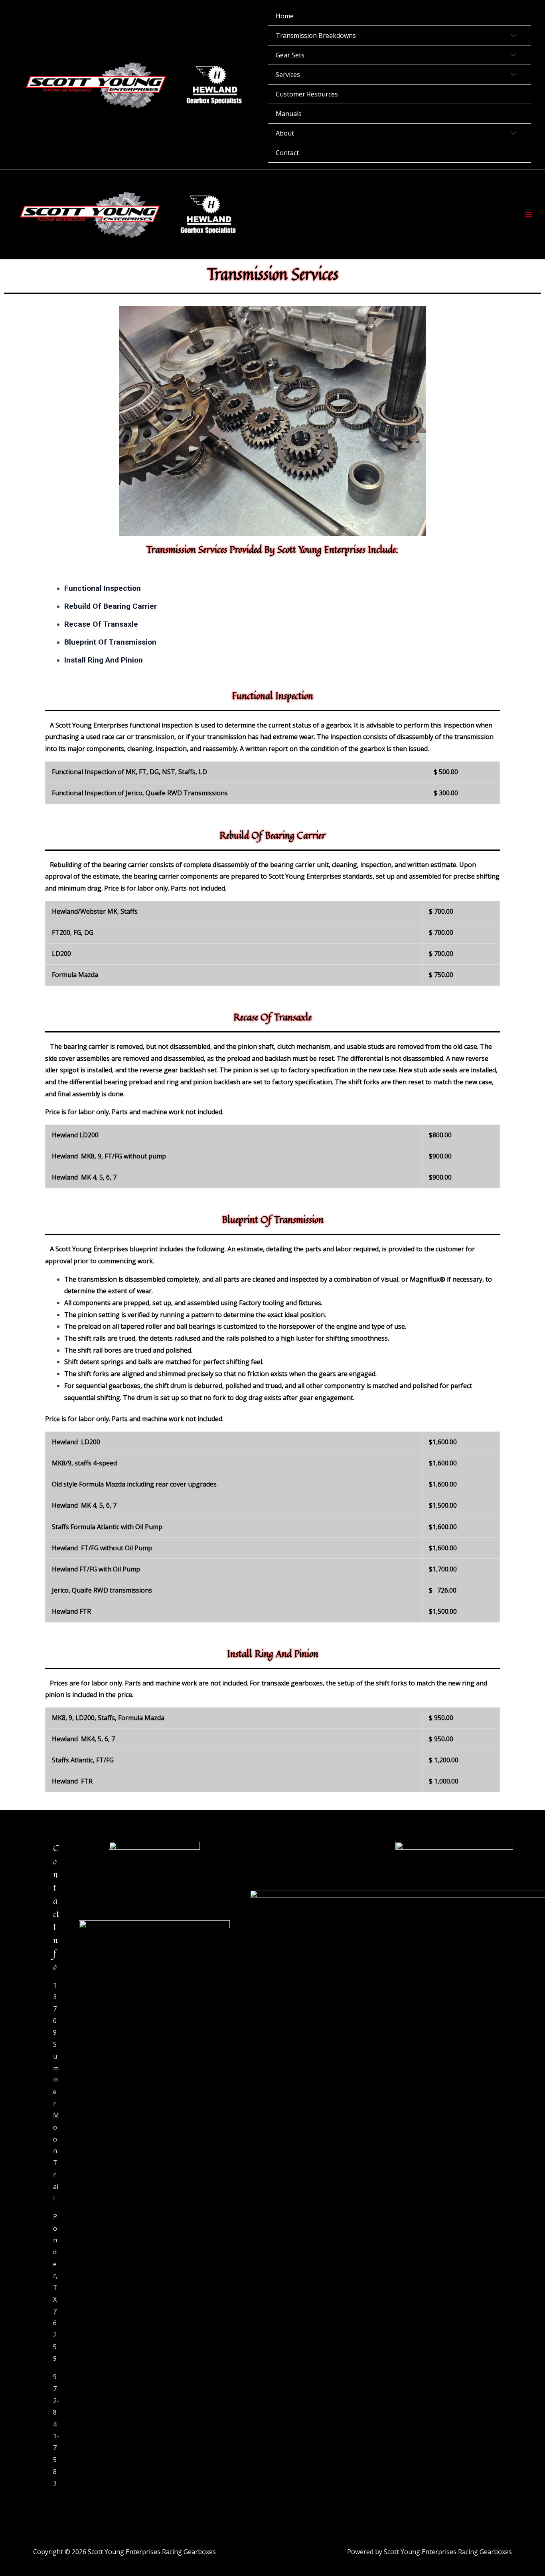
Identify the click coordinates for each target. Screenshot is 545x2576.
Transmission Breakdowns (316, 35)
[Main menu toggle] (529, 214)
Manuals (289, 114)
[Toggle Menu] (511, 36)
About (285, 133)
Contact (287, 153)
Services (288, 75)
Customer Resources (307, 94)
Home (285, 16)
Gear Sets (290, 55)
